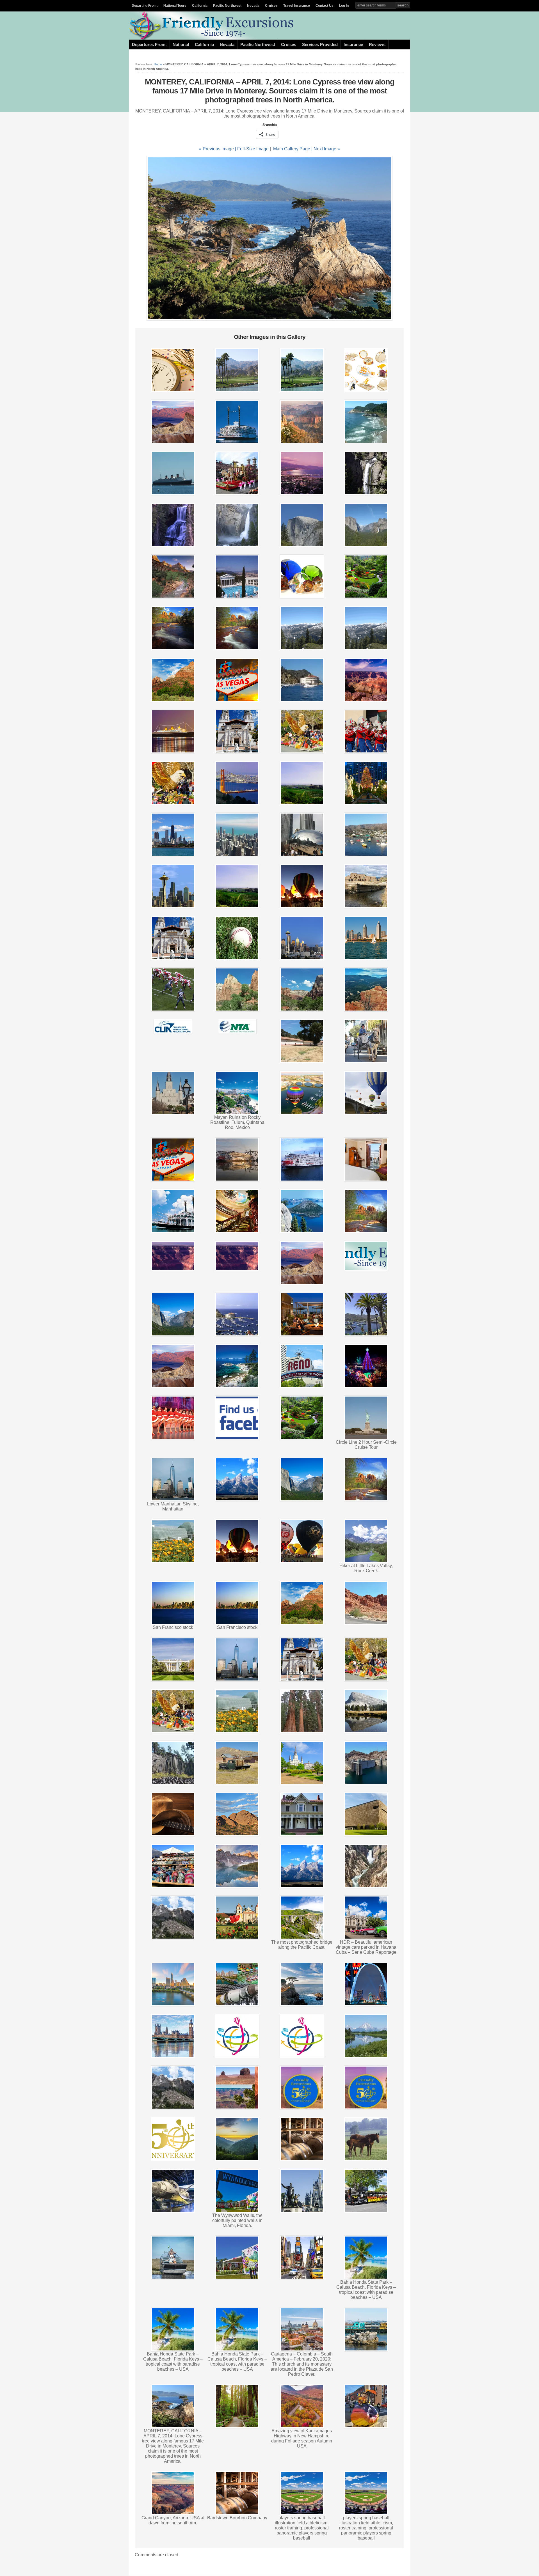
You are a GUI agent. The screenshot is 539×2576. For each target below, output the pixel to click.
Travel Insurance (297, 6)
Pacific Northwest (227, 6)
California (200, 6)
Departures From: (149, 45)
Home (158, 64)
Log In (344, 6)
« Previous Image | (218, 149)
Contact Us (325, 6)
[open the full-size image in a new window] (269, 319)
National (181, 45)
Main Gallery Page (292, 149)
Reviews (377, 45)
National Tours (175, 6)
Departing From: (145, 6)
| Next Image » (326, 149)
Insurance (353, 45)
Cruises (271, 6)
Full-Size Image (253, 149)
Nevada (253, 6)
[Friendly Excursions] (213, 38)
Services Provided (320, 45)
